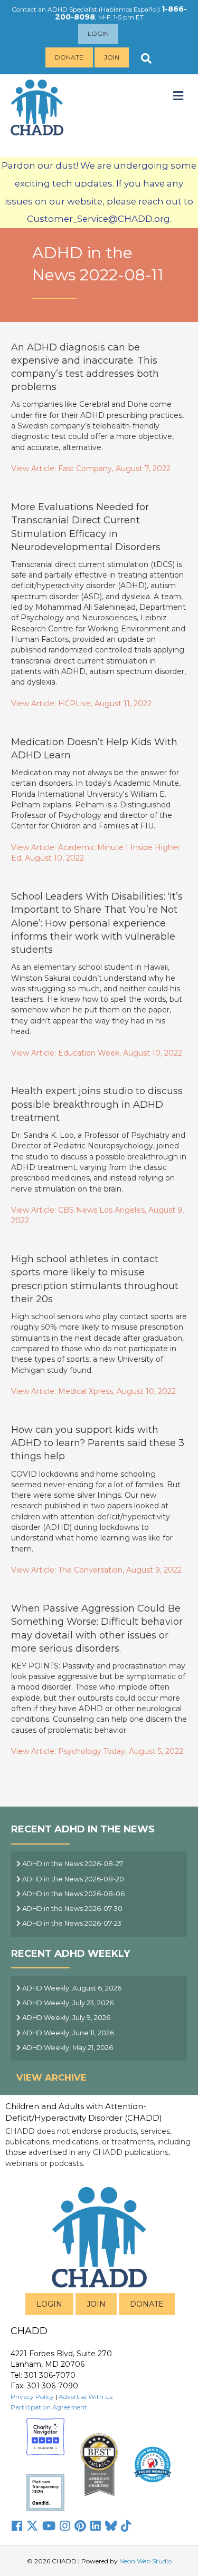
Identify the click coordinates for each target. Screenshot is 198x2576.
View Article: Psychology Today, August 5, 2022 (97, 1751)
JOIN (96, 2304)
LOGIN (49, 2304)
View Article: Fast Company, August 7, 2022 (91, 469)
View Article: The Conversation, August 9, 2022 (96, 1570)
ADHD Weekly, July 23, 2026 (67, 2003)
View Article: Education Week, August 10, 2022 (97, 1053)
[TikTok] (126, 2526)
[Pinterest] (80, 2526)
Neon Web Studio (145, 2561)
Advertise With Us (86, 2397)
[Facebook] (17, 2526)
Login (98, 33)
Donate (69, 57)
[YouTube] (49, 2526)
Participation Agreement (49, 2407)
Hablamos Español (129, 9)
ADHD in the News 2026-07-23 (71, 1923)
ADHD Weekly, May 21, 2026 (67, 2048)
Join (112, 57)
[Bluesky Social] (111, 2526)
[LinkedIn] (96, 2526)
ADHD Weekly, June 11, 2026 (67, 2033)
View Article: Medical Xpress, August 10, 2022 (93, 1391)
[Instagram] (65, 2526)
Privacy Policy (32, 2397)
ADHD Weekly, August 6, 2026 (71, 1988)
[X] (32, 2526)
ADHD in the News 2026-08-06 (73, 1894)
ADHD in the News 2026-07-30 (72, 1909)
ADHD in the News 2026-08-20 (72, 1879)
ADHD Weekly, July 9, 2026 (65, 2018)
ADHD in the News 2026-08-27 (72, 1864)
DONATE (147, 2304)
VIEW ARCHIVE (51, 2077)
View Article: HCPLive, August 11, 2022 (81, 704)
